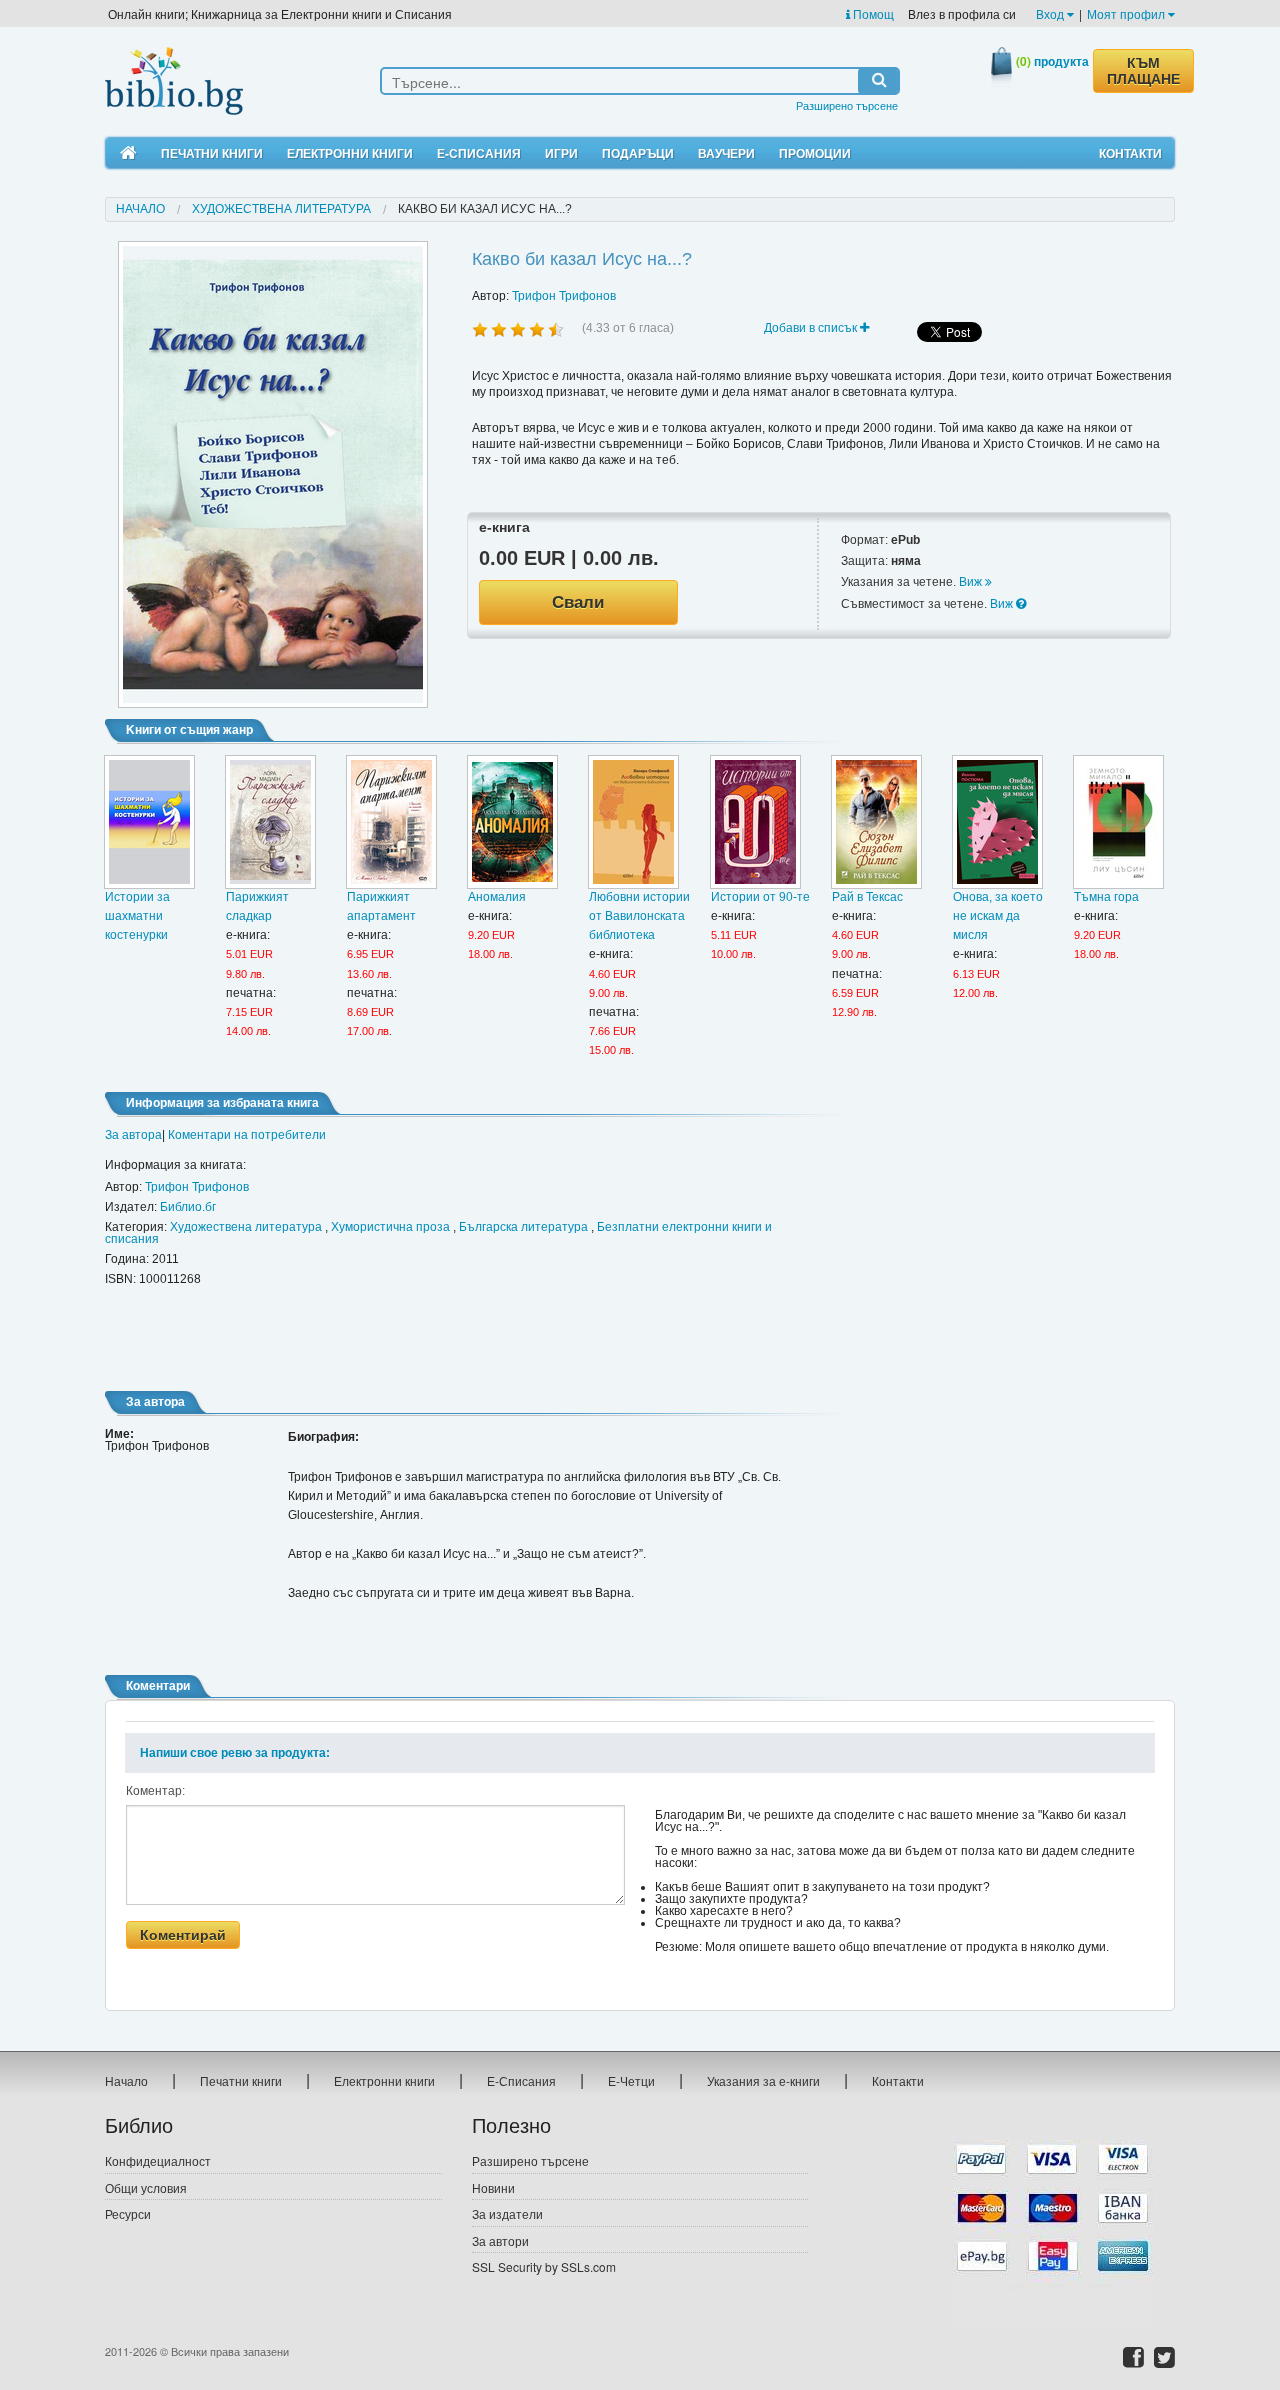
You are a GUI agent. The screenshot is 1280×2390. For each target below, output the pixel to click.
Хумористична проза (390, 1227)
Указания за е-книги (763, 2080)
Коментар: (155, 1791)
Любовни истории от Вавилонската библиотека (639, 916)
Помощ (872, 13)
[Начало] (128, 153)
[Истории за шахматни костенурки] (149, 822)
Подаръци (638, 153)
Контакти (1130, 153)
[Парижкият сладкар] (270, 822)
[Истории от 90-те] (755, 822)
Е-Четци (631, 2080)
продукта (1052, 61)
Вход (1051, 13)
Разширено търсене (847, 105)
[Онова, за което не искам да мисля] (997, 822)
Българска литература (523, 1227)
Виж (972, 582)
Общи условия (146, 2187)
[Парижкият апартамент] (391, 822)
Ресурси (128, 2213)
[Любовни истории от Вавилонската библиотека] (633, 822)
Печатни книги (212, 153)
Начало (140, 209)
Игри (561, 153)
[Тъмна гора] (1118, 822)
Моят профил (1127, 13)
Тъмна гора (1106, 897)
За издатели (507, 2213)
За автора (133, 1135)
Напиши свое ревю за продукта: (235, 1753)
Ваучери (726, 153)
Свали (578, 602)
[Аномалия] (512, 822)
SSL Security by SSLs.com (544, 2266)
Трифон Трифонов (564, 296)
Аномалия (497, 897)
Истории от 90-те (760, 897)
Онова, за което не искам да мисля (998, 916)
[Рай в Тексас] (876, 822)
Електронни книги (350, 153)
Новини (493, 2187)
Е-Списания (479, 153)
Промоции (815, 153)
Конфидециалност (158, 2160)
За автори (500, 2240)
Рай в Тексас (867, 897)
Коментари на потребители (247, 1135)
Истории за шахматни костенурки (137, 916)
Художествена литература (281, 209)
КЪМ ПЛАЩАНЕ (1143, 71)
